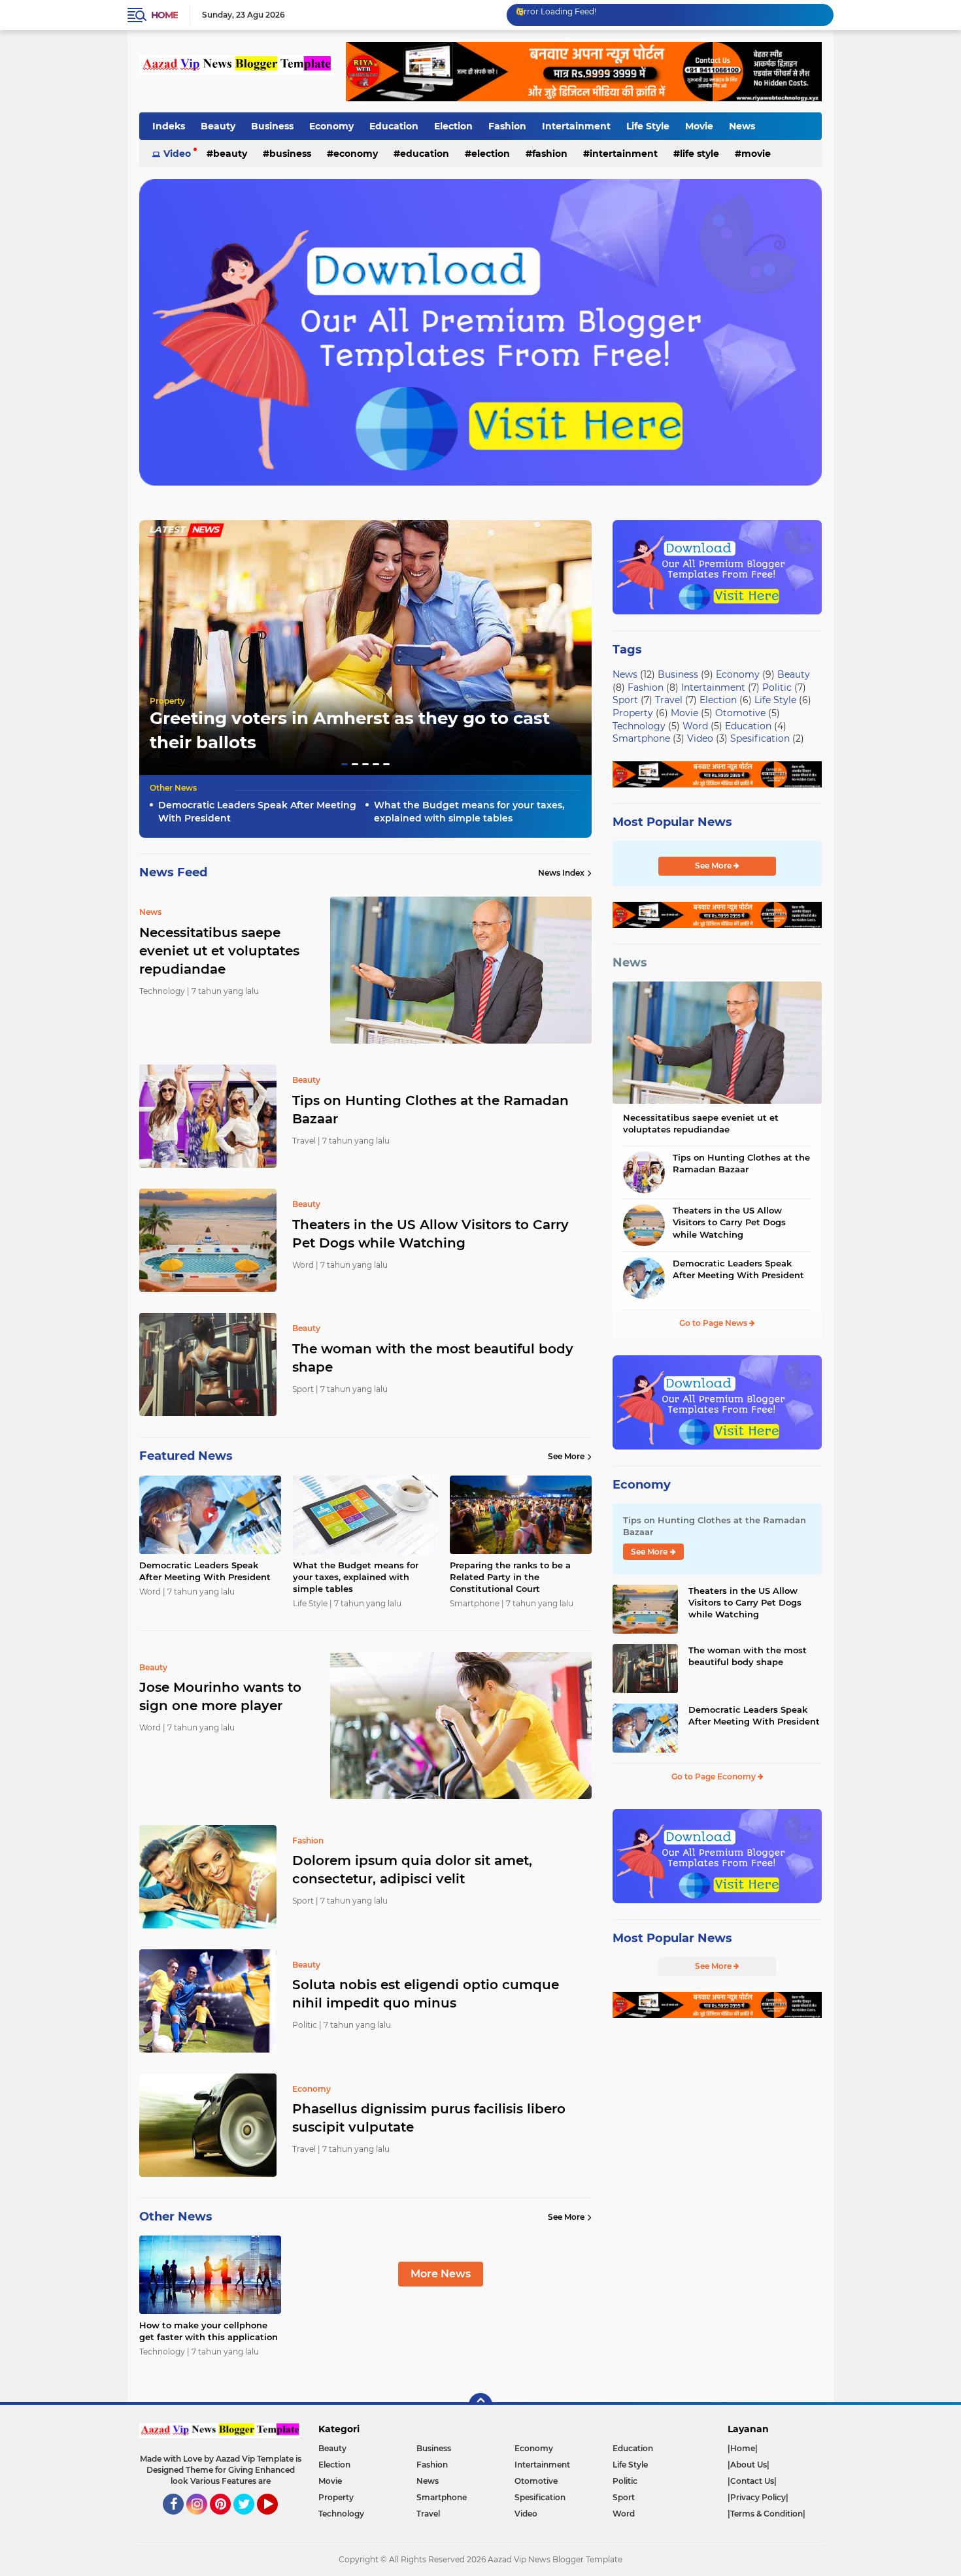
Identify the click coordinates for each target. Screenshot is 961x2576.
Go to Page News (714, 1323)
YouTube (276, 2520)
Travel (669, 700)
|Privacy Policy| (758, 2497)
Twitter (250, 2520)
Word (695, 726)
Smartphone (641, 738)
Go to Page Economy (715, 1776)
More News (441, 2274)
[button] (345, 764)
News (742, 126)
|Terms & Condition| (767, 2514)
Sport (625, 700)
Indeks (169, 126)
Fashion (507, 126)
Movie (699, 126)
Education (394, 126)
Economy (331, 126)
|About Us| (749, 2465)
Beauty (218, 126)
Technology (639, 726)
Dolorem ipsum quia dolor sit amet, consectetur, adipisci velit (412, 1870)
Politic (777, 687)
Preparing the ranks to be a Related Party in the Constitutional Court (510, 1577)
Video (177, 154)
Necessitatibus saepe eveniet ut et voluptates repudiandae (701, 1123)
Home (164, 15)
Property (167, 701)
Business (272, 126)
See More (566, 1456)
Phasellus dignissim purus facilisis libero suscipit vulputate (429, 2118)
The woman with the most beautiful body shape (433, 1358)
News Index (561, 873)
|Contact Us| (752, 2481)
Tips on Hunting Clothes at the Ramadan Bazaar (430, 1110)
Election (453, 126)
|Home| (743, 2448)
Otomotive (740, 713)
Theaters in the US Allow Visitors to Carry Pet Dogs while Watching (430, 1234)
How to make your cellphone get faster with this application (209, 2331)
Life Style (648, 126)
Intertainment (576, 126)
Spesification (760, 738)
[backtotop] (480, 2405)
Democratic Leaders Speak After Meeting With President (257, 812)
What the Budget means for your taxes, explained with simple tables (469, 812)
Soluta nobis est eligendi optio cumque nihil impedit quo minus (426, 1994)
